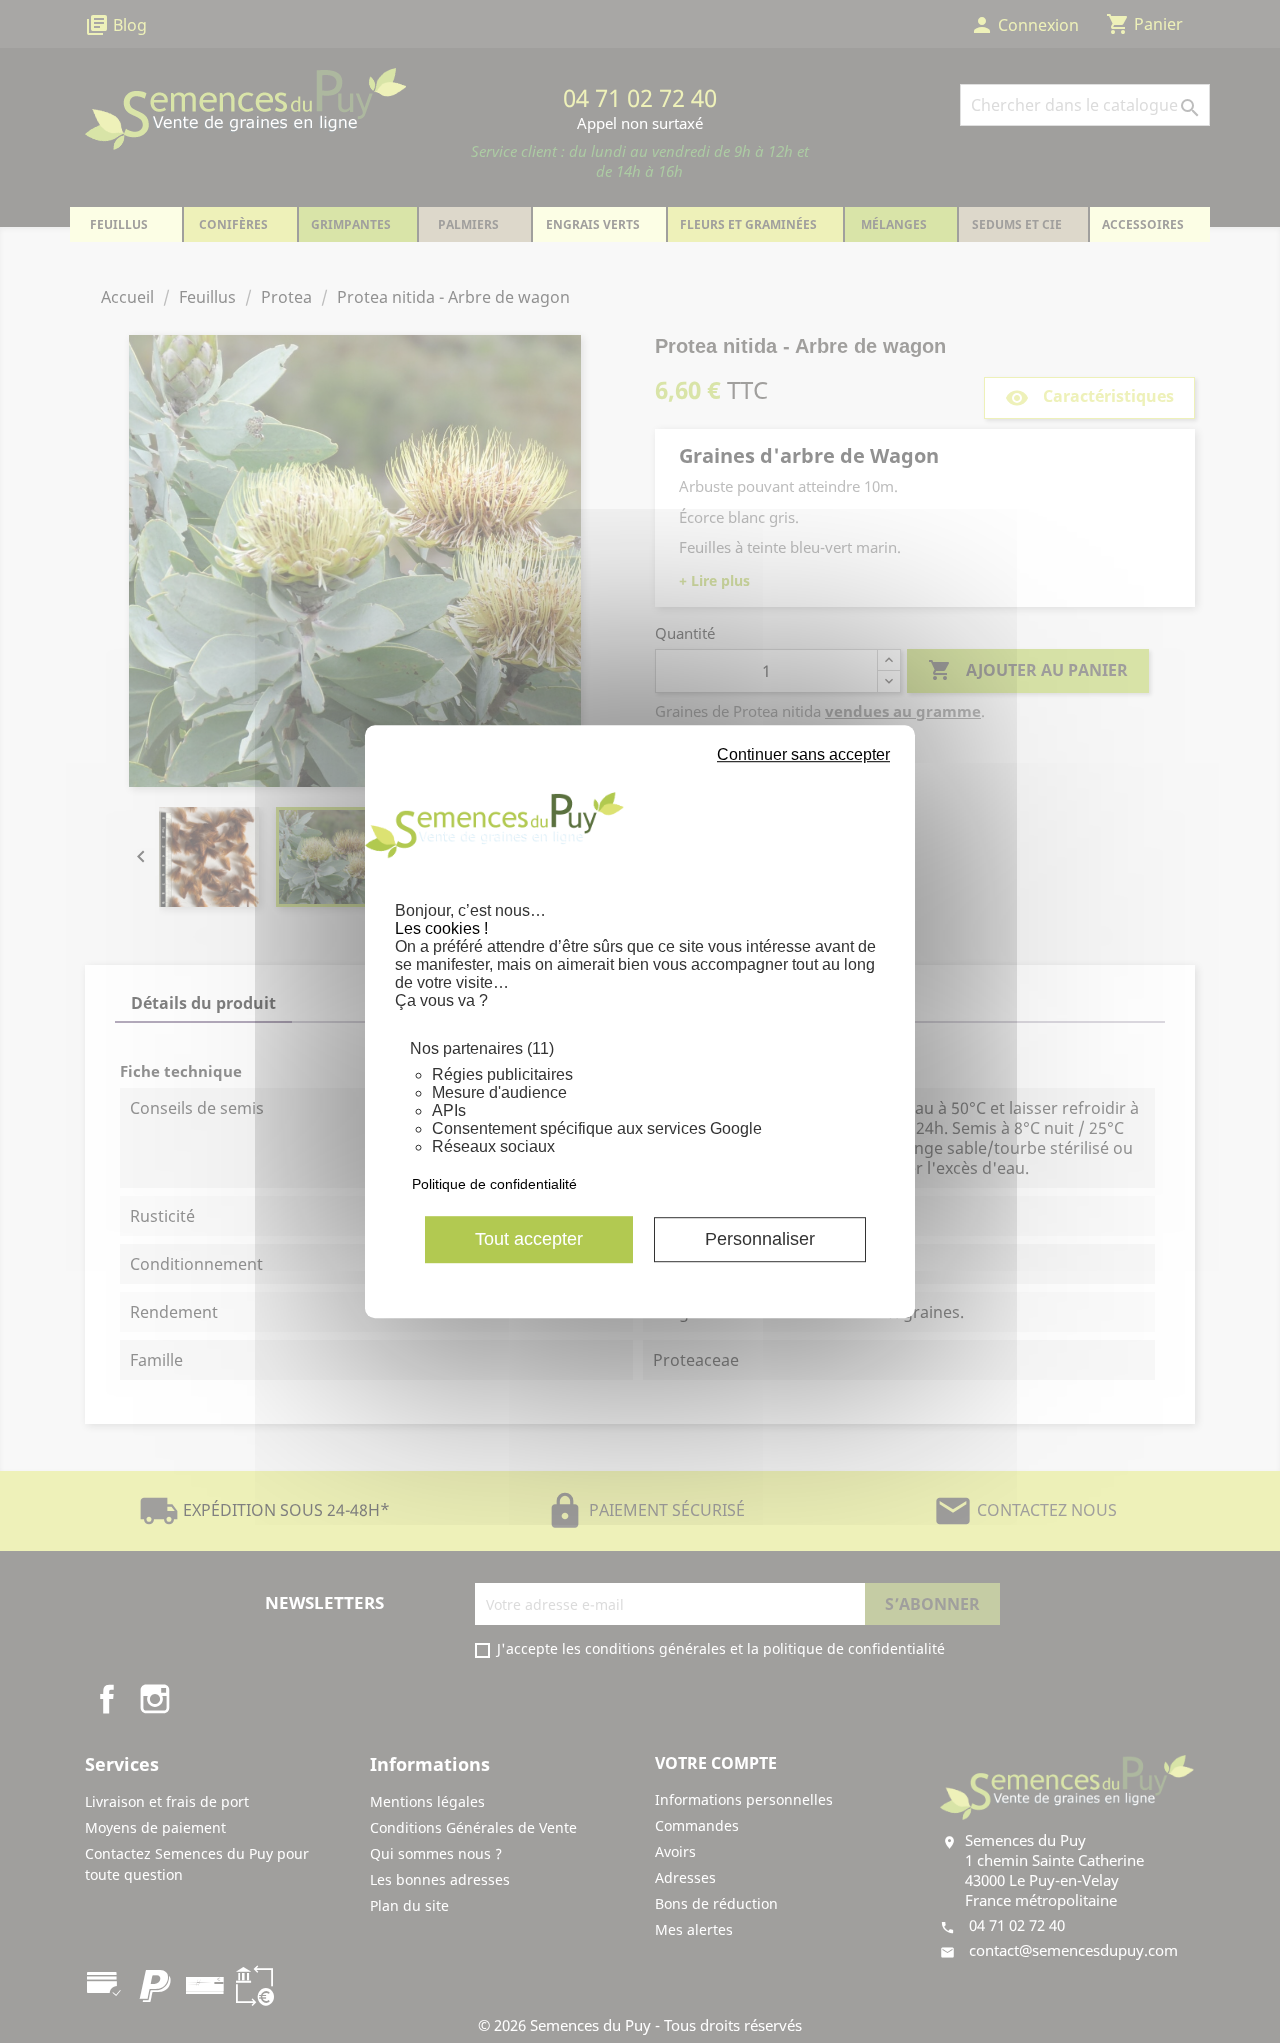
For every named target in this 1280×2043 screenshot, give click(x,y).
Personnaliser (760, 1239)
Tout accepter (529, 1239)
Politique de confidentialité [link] (494, 1184)
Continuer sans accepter (803, 754)
